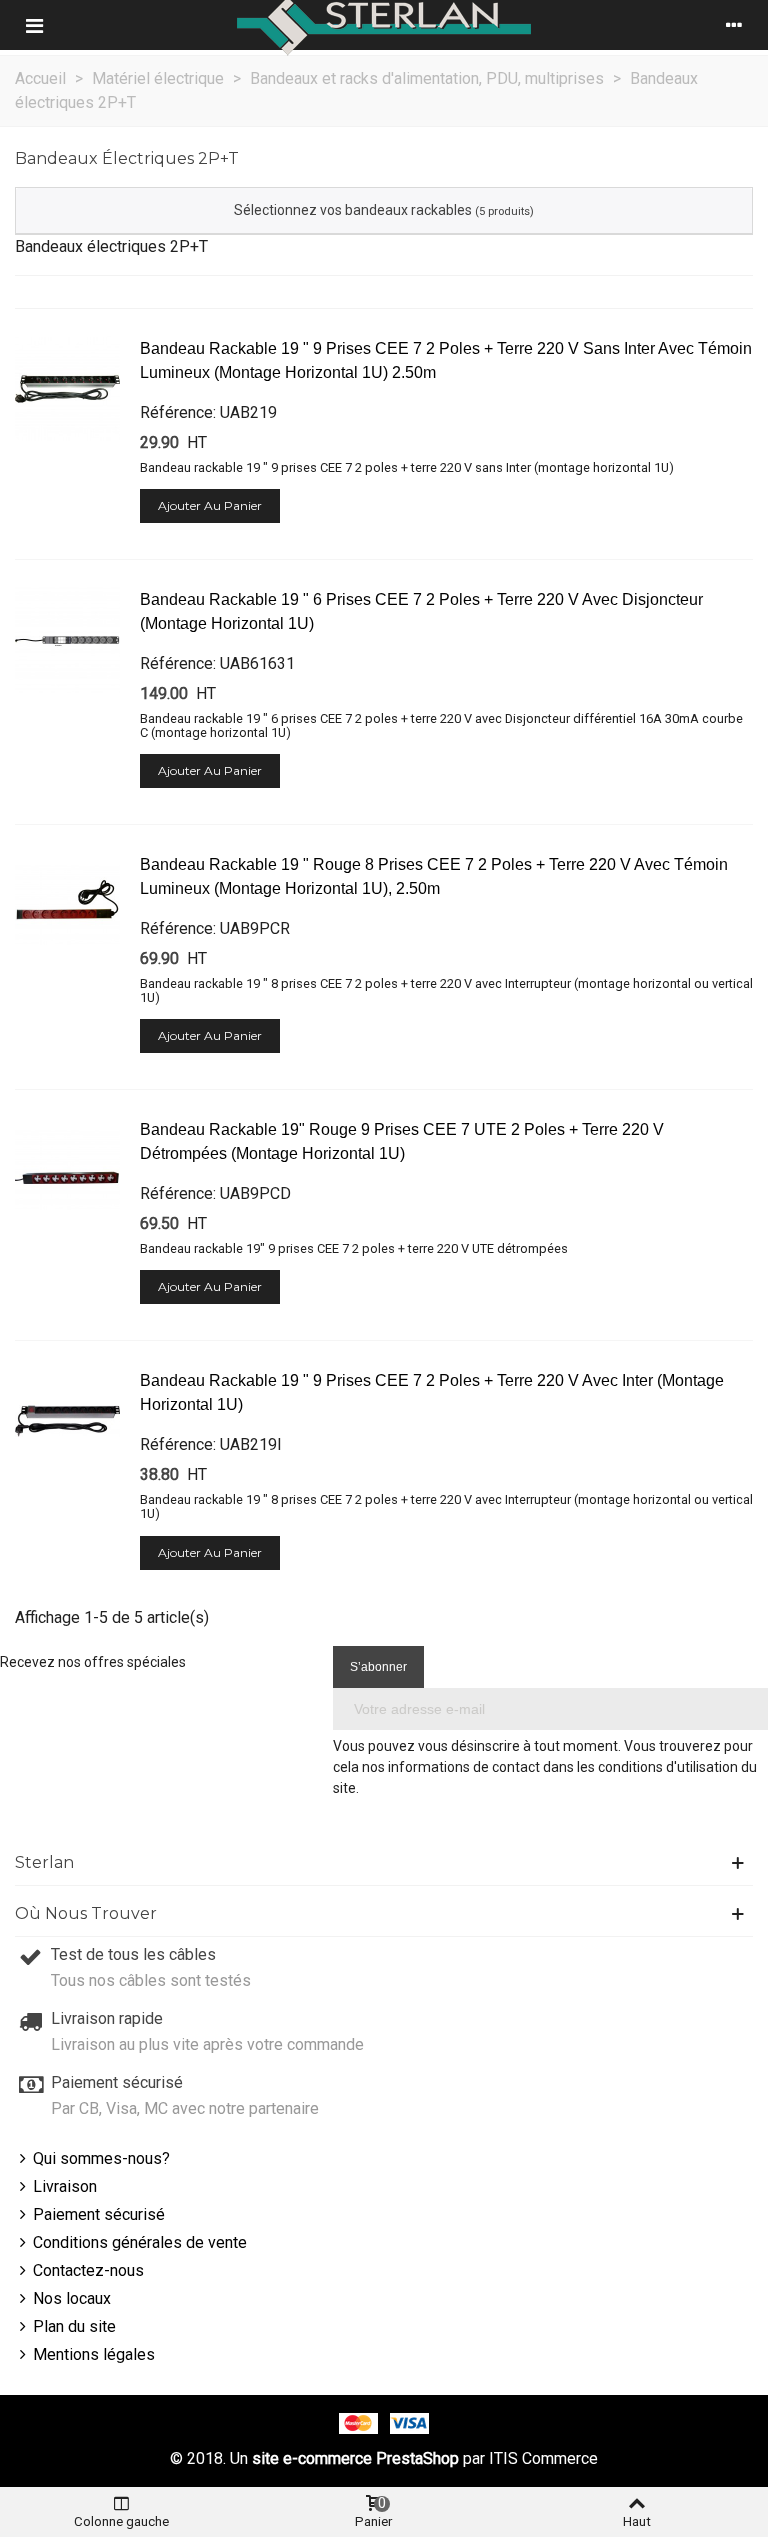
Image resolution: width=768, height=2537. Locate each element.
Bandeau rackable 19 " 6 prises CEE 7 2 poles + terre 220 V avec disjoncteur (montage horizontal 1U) (421, 611)
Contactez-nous (88, 2270)
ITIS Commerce (543, 2458)
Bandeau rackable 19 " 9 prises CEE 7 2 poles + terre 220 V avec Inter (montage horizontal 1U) (432, 1392)
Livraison (65, 2186)
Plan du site (74, 2326)
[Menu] (34, 25)
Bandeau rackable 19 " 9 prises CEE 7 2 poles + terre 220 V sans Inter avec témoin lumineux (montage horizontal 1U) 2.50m (446, 360)
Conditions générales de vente (140, 2242)
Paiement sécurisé (99, 2214)
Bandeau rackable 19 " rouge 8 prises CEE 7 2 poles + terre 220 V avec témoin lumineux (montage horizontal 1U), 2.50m (434, 876)
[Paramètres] (734, 25)
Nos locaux (72, 2298)
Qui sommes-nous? (101, 2158)
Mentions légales (94, 2354)
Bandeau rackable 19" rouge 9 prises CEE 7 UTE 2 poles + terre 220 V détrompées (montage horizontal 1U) (402, 1141)
